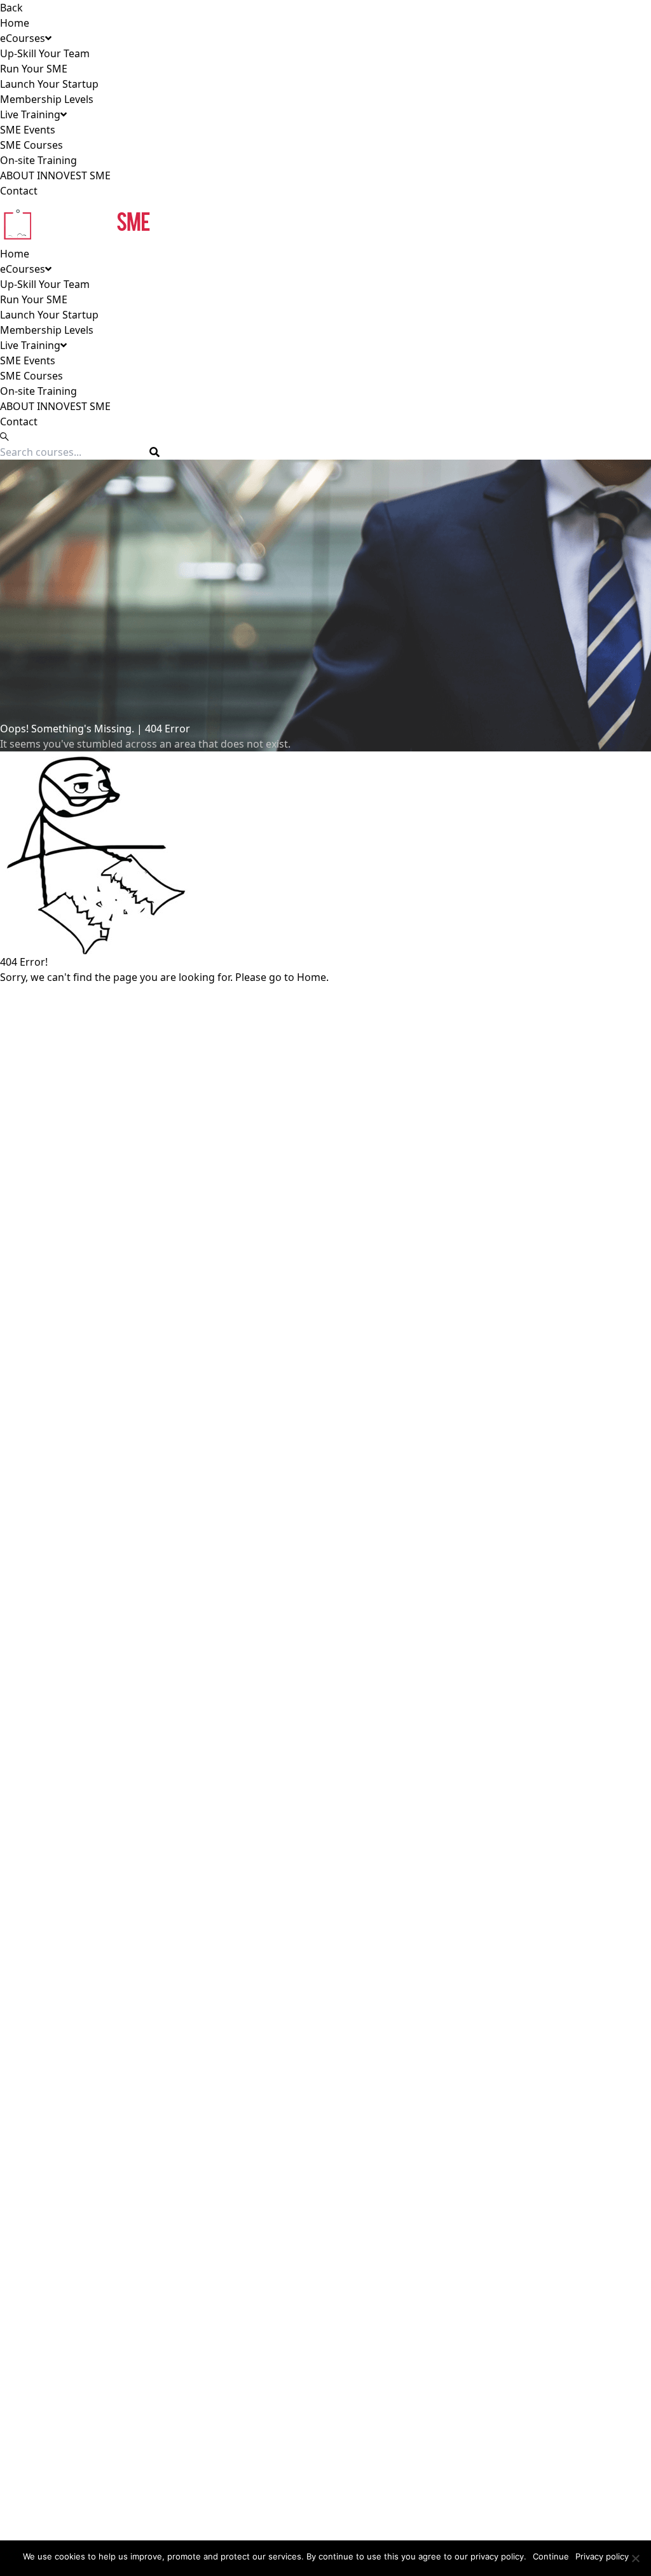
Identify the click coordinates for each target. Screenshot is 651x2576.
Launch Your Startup (49, 84)
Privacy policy (602, 2556)
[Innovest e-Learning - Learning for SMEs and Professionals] (325, 222)
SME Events (28, 130)
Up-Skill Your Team (45, 53)
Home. (313, 977)
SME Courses (31, 145)
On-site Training (38, 160)
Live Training (30, 114)
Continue (551, 2556)
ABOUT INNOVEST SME (55, 175)
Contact (19, 191)
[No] (635, 2558)
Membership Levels (47, 99)
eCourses (23, 38)
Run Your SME (34, 69)
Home (15, 23)
